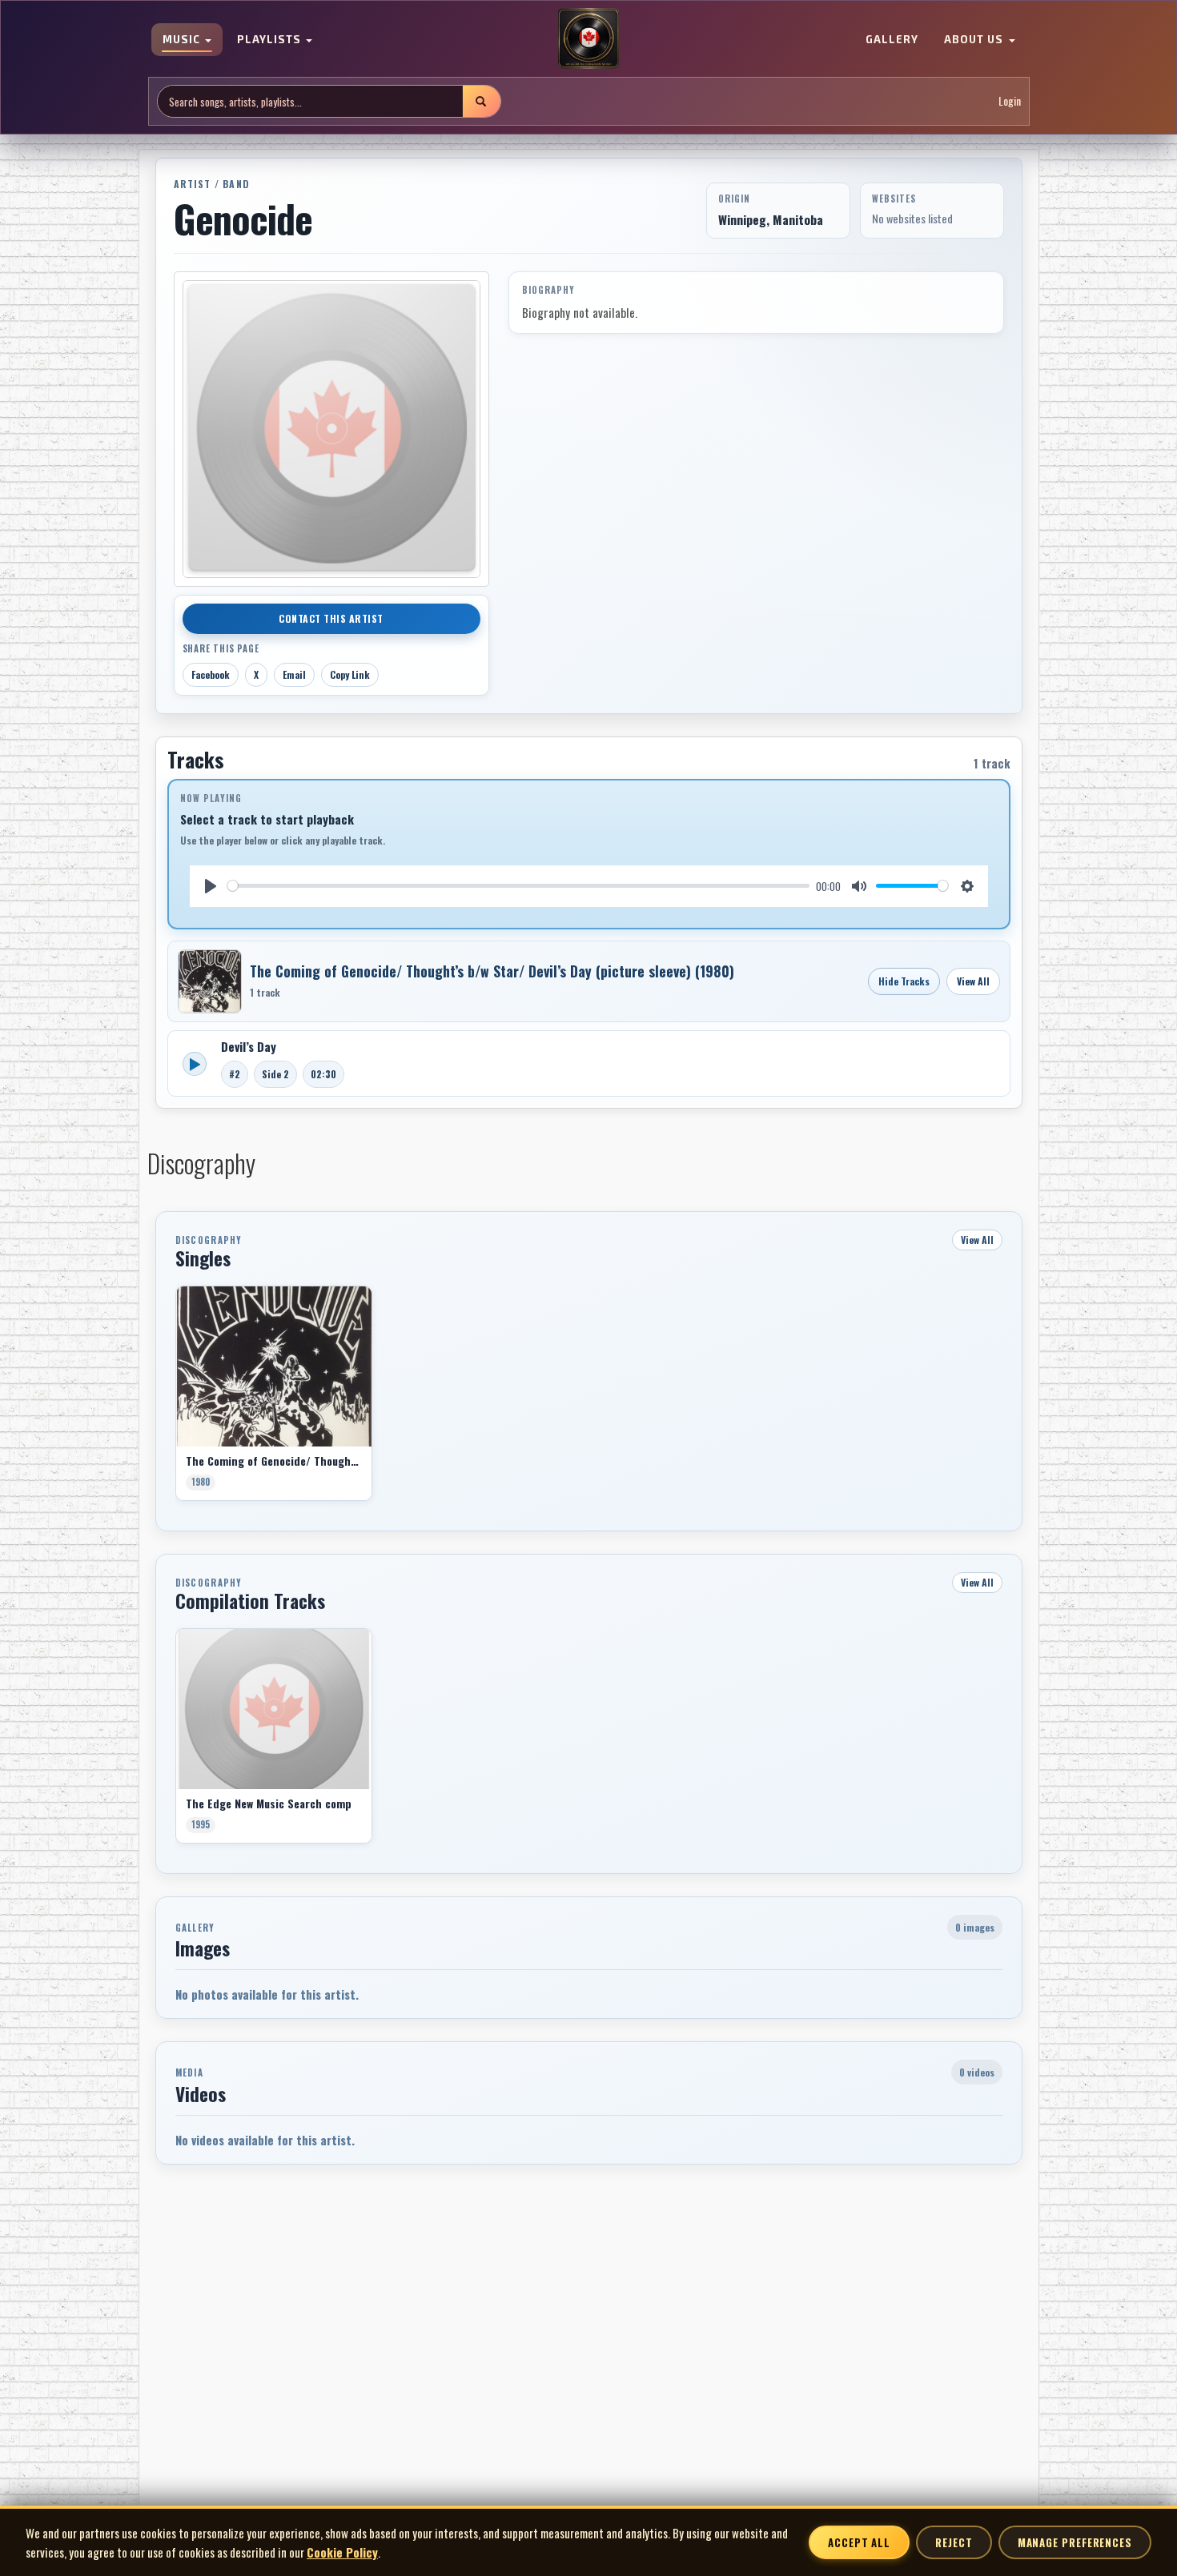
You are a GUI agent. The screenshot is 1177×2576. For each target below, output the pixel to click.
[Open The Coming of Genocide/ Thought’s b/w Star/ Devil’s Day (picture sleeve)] (210, 981)
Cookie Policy (342, 2552)
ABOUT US (975, 40)
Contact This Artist (331, 618)
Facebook (211, 674)
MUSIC (183, 40)
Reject (954, 2542)
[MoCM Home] (588, 39)
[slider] (519, 886)
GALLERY (892, 40)
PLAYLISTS (271, 40)
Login (1010, 101)
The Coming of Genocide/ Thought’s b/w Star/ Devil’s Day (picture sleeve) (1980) (492, 971)
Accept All (859, 2542)
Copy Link (350, 674)
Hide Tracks (904, 981)
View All (973, 981)
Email (294, 674)
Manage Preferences (1075, 2542)
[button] (175, 1399)
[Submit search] (481, 101)
